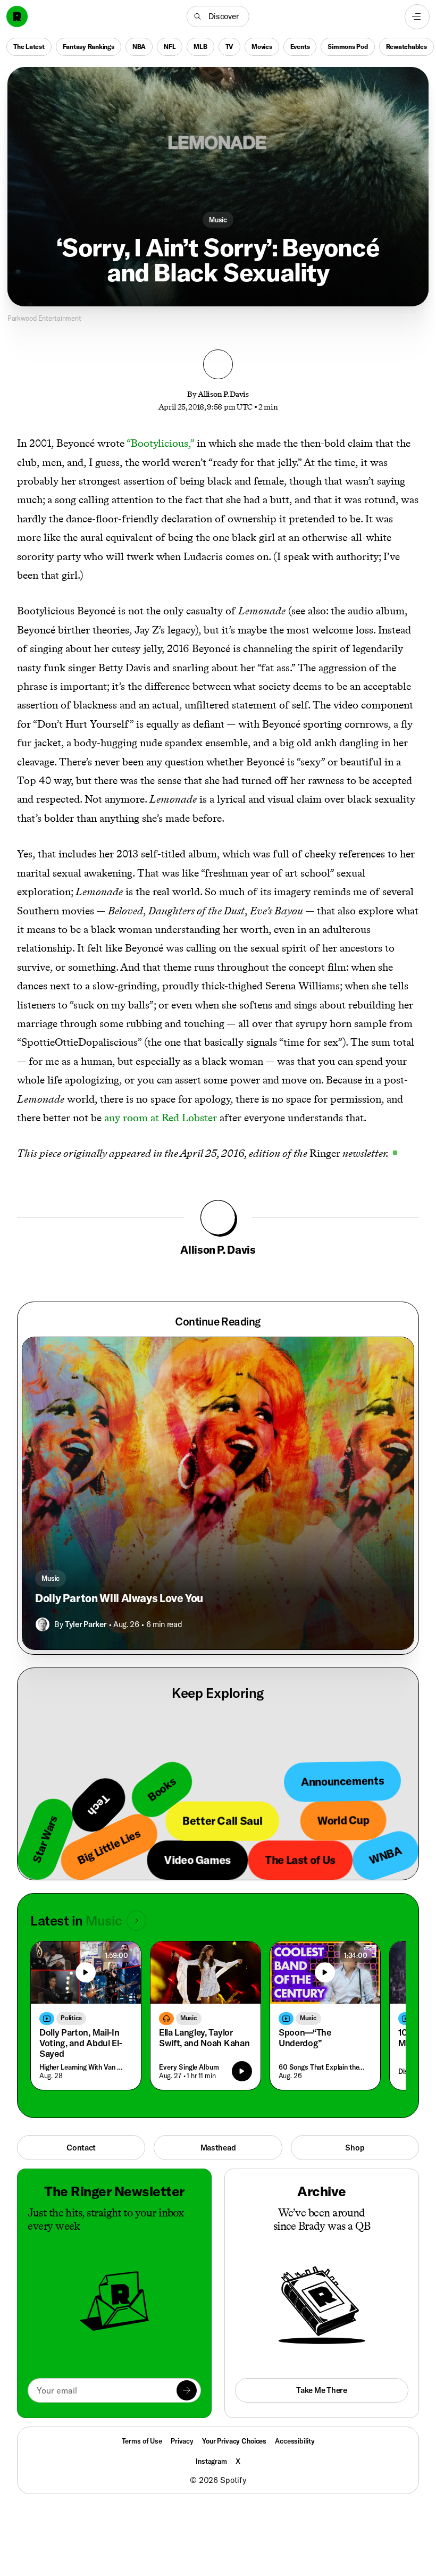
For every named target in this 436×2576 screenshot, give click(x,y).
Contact (81, 2148)
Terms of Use (142, 2441)
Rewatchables (406, 46)
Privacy (182, 2441)
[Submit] (187, 2390)
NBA (139, 46)
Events (300, 46)
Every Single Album (189, 2067)
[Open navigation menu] (417, 17)
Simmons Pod (347, 46)
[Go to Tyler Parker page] (43, 1624)
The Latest (29, 46)
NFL (170, 46)
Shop (355, 2148)
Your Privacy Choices (234, 2441)
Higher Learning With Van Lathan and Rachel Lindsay (83, 2067)
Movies (262, 46)
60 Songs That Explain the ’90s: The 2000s (323, 2067)
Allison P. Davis (223, 394)
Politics (71, 2018)
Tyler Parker (86, 1624)
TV (230, 46)
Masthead (218, 2148)
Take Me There (321, 2390)
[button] (218, 16)
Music (218, 220)
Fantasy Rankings (89, 46)
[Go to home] (17, 16)
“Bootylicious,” (160, 443)
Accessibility (295, 2441)
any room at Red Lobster (161, 1118)
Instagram (211, 2461)
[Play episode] (242, 2071)
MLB (200, 46)
